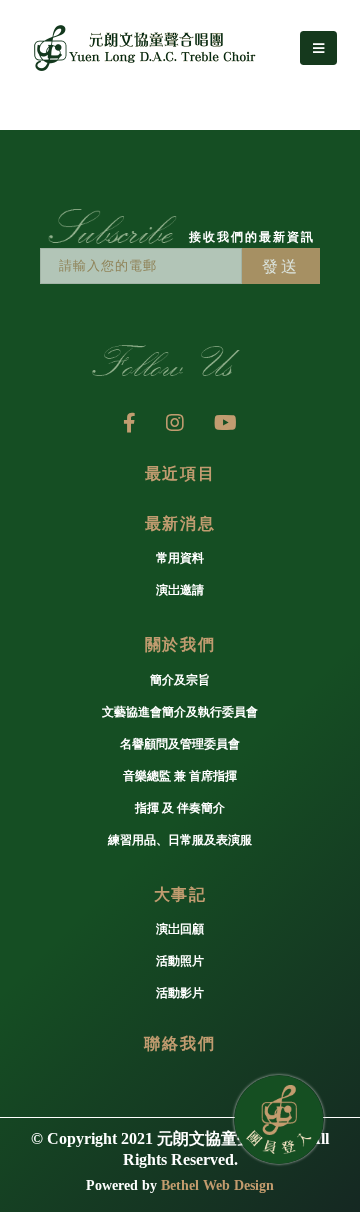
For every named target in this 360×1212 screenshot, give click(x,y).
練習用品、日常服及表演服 (180, 840)
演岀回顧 (180, 929)
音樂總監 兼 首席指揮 (180, 776)
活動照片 (180, 961)
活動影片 (180, 993)
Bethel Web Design (217, 1185)
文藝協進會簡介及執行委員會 (180, 712)
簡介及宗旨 (180, 680)
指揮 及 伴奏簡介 (180, 808)
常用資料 (180, 558)
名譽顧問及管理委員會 (180, 744)
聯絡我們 (180, 1043)
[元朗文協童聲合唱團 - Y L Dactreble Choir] (140, 48)
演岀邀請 (180, 590)
